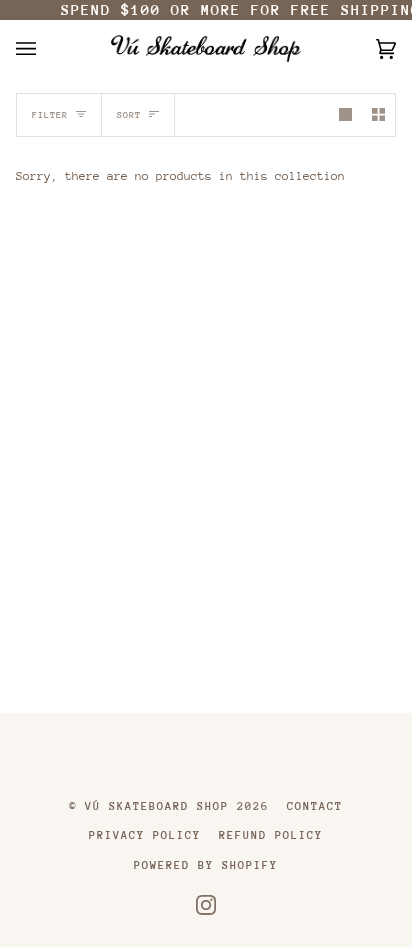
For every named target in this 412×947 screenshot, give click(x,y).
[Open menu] (46, 48)
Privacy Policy (145, 835)
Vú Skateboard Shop (157, 806)
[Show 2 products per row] (378, 114)
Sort (129, 114)
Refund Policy (271, 835)
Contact (315, 806)
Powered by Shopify (206, 865)
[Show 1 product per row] (345, 114)
